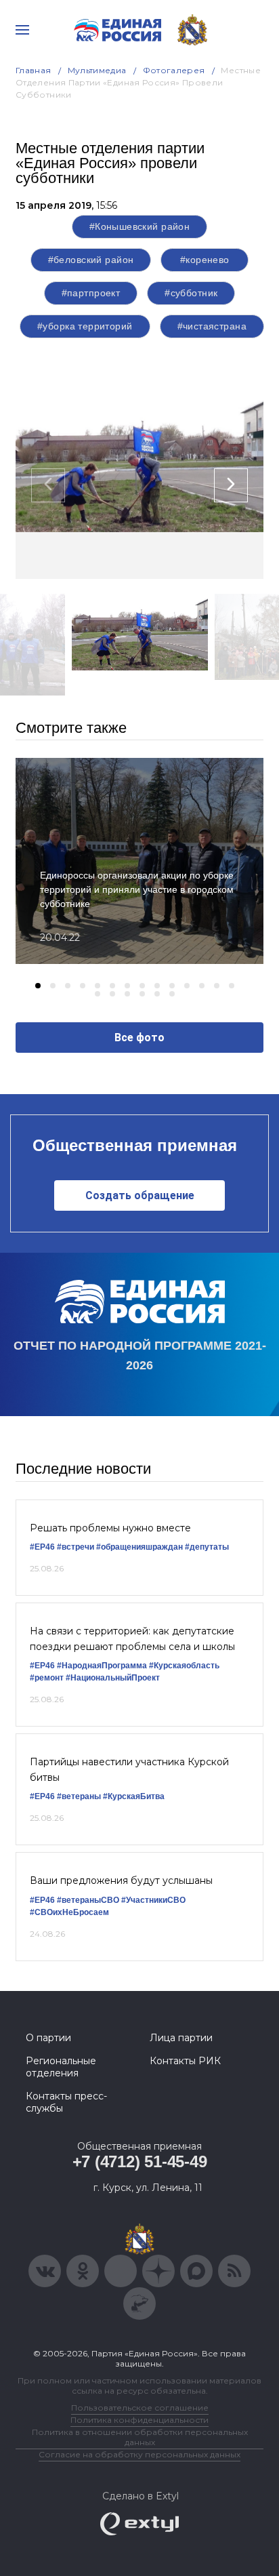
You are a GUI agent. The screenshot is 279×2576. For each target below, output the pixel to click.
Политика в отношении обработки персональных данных (140, 2437)
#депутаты (207, 1547)
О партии (48, 2038)
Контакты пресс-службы (66, 2102)
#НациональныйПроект (113, 1678)
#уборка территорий (85, 326)
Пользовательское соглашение (140, 2408)
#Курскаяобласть (184, 1666)
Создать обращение (140, 1195)
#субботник (191, 293)
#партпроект (91, 293)
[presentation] (48, 485)
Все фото (139, 1038)
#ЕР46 (42, 1547)
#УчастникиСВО (153, 1900)
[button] (38, 986)
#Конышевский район (140, 226)
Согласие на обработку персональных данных (139, 2454)
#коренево (205, 260)
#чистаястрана (212, 326)
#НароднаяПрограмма (102, 1666)
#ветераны (79, 1796)
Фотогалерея (174, 70)
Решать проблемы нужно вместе (110, 1528)
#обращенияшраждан (139, 1547)
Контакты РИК (185, 2061)
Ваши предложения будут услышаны (121, 1880)
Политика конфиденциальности (139, 2420)
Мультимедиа (97, 70)
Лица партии (181, 2038)
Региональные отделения (61, 2067)
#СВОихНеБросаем (69, 1912)
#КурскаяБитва (134, 1796)
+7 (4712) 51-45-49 (140, 2161)
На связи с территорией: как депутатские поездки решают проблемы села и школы (132, 1638)
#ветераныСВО (88, 1900)
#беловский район (91, 260)
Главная (34, 70)
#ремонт (47, 1678)
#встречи (76, 1547)
